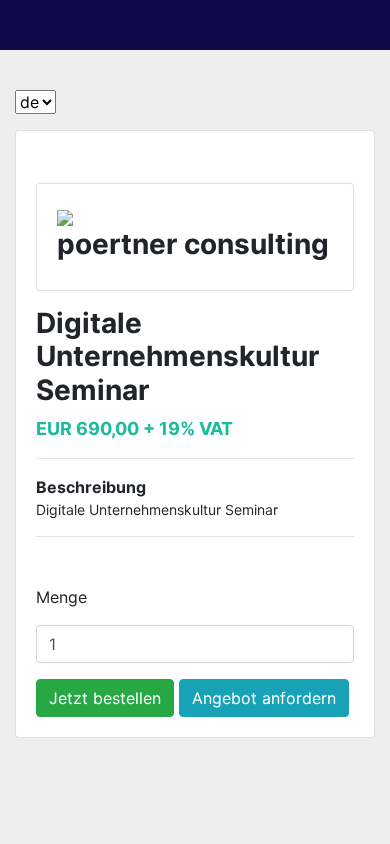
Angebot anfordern (264, 698)
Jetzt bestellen (105, 698)
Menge (61, 597)
